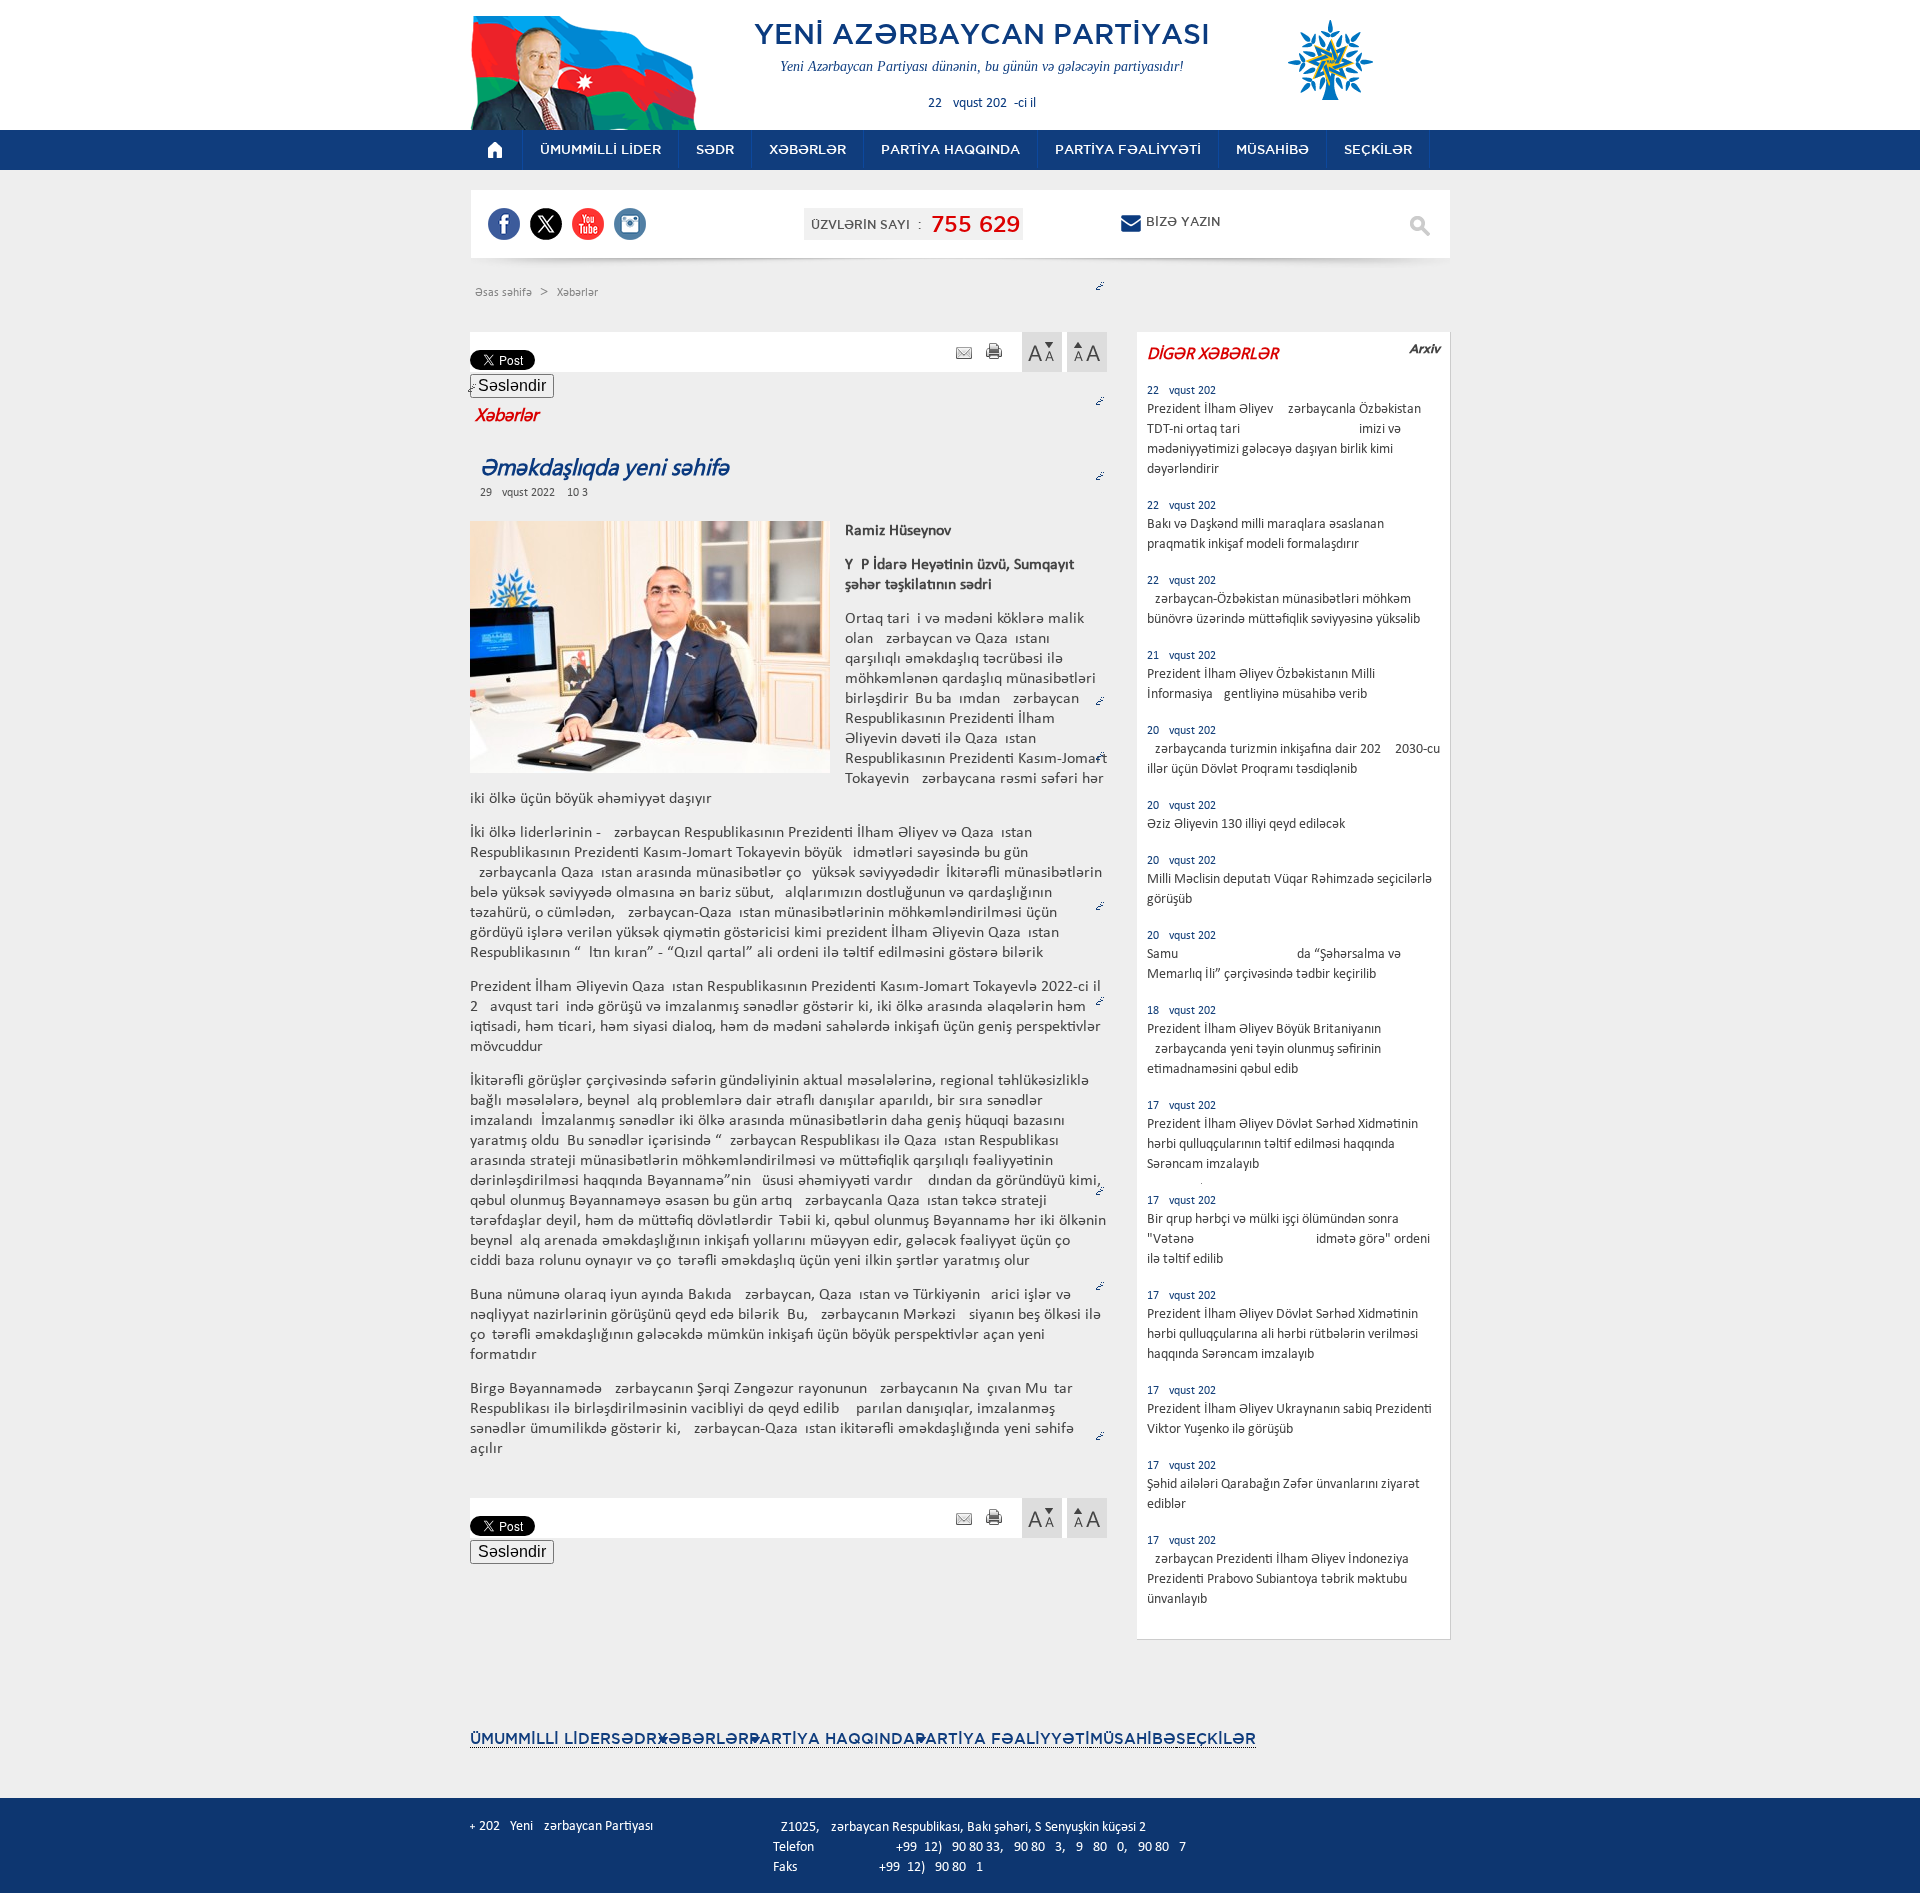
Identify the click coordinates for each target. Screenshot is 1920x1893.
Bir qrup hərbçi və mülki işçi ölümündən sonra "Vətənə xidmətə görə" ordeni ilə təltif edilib (1288, 1239)
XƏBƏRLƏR (703, 1738)
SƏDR (634, 1738)
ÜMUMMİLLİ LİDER (540, 1738)
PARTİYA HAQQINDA (832, 1738)
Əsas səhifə (505, 293)
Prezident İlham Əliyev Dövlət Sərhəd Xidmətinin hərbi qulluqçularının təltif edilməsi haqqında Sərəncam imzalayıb (1282, 1144)
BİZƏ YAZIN (1183, 221)
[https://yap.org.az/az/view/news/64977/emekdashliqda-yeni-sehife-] (964, 353)
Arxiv (1424, 348)
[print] (994, 353)
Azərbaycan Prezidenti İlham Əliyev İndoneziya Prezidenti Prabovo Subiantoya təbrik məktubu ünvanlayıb (1278, 1579)
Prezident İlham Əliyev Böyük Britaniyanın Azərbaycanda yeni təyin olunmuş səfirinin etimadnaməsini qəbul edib (1264, 1049)
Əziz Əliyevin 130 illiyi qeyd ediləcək (1246, 824)
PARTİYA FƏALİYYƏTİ (1002, 1738)
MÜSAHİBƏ (1133, 1738)
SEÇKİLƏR (1216, 1738)
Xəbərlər (577, 293)
